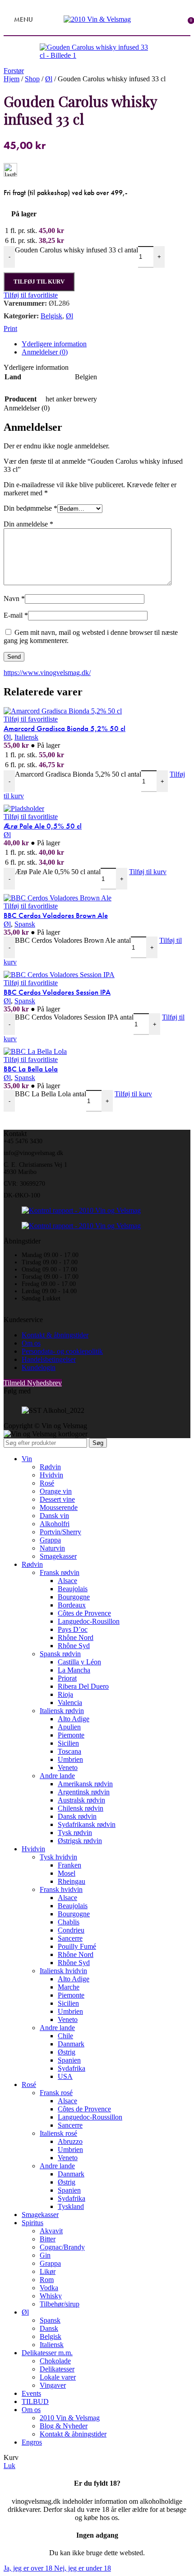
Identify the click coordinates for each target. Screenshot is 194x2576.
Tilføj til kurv (39, 282)
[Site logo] (97, 19)
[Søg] (42, 19)
